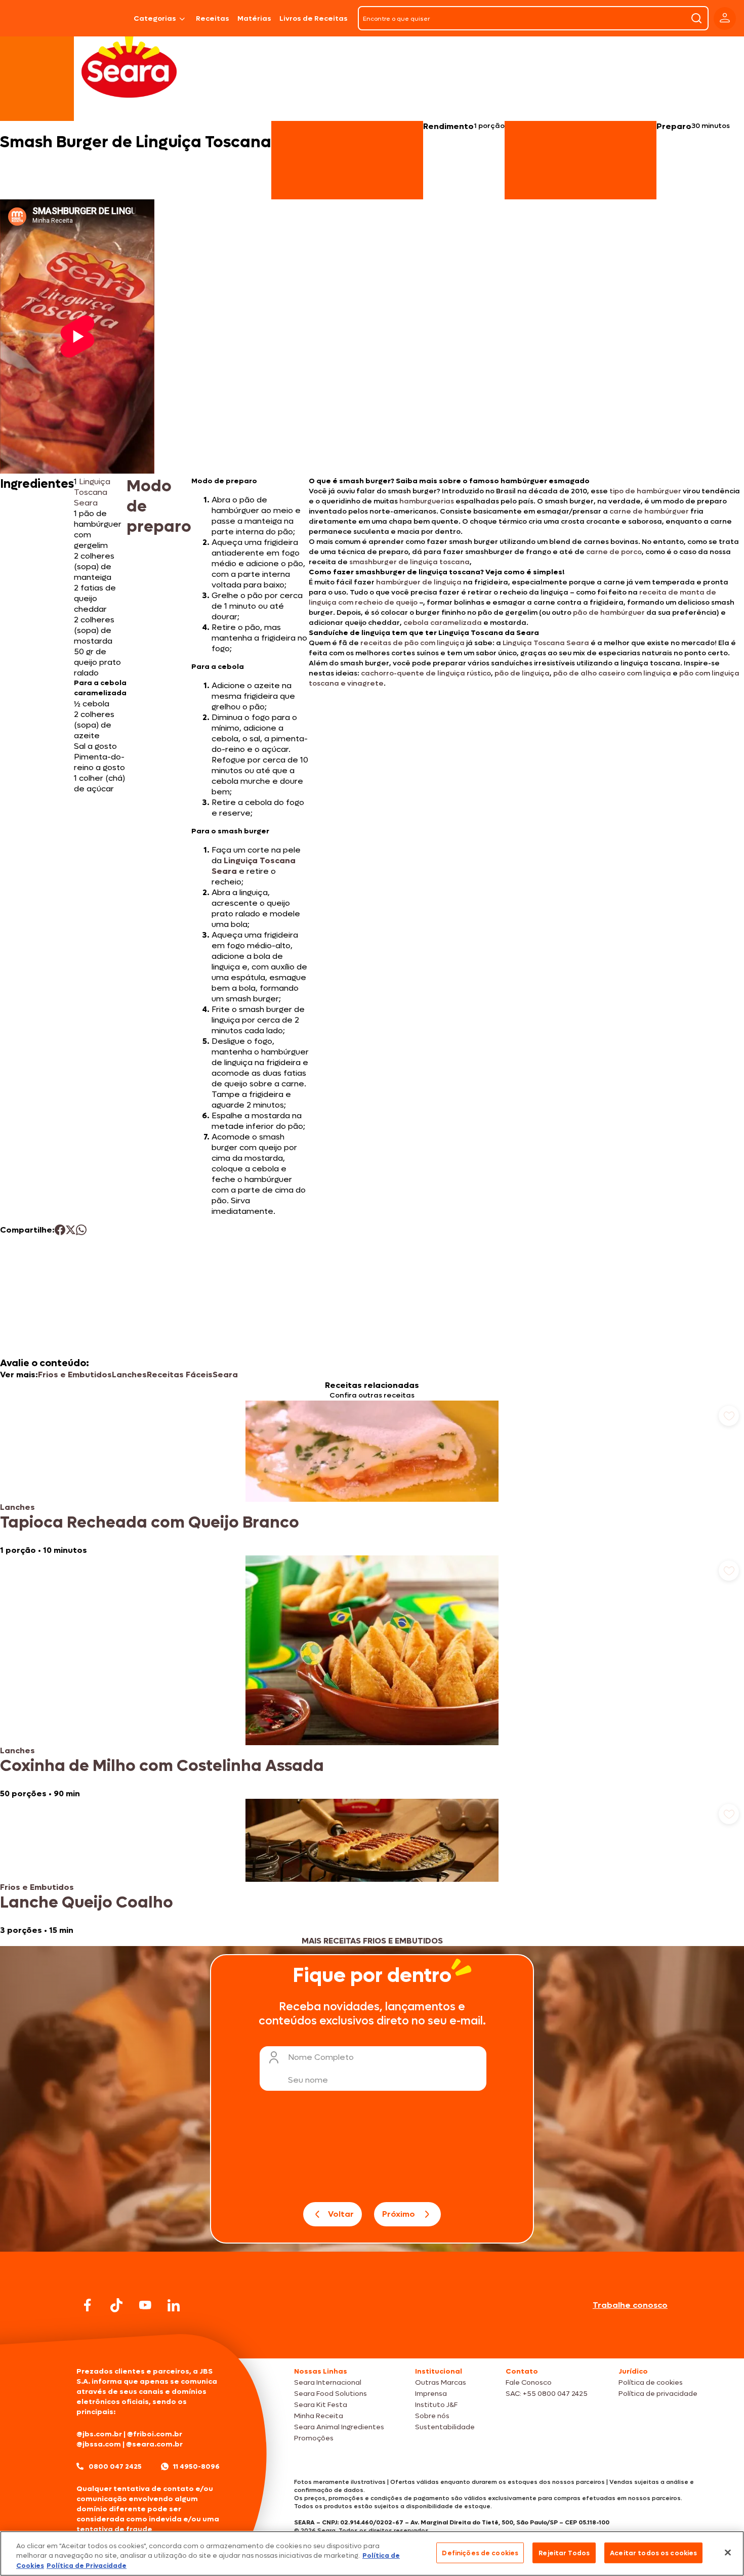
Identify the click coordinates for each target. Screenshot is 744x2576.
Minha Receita (319, 2416)
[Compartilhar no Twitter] (71, 1230)
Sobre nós (432, 2416)
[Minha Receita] (36, 18)
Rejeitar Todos (564, 2552)
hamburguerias (427, 501)
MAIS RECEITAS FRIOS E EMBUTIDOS (372, 1941)
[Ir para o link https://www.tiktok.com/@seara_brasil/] (116, 2305)
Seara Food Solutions (330, 2394)
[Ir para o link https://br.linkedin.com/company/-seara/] (174, 2305)
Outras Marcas (441, 2382)
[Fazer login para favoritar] (729, 1416)
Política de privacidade (658, 2394)
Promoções (314, 2438)
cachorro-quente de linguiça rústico (426, 673)
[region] (372, 2553)
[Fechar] (728, 2552)
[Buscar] (696, 18)
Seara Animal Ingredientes (339, 2427)
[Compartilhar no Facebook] (60, 1230)
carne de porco (614, 552)
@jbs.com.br (99, 2434)
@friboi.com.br (155, 2434)
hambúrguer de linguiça (419, 582)
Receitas (213, 18)
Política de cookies (651, 2382)
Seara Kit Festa (321, 2405)
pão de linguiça (522, 673)
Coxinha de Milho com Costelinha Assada (162, 1766)
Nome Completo (321, 2057)
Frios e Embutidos (75, 1375)
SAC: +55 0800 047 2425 (547, 2394)
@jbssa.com (99, 2444)
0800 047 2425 (115, 2466)
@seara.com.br (154, 2444)
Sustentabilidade (445, 2427)
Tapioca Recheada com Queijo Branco (150, 1523)
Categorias (155, 18)
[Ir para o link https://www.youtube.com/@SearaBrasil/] (145, 2305)
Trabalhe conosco (630, 2305)
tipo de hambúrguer (645, 491)
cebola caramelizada (443, 623)
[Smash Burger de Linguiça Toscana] (104, 18)
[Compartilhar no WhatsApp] (81, 1230)
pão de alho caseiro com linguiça (612, 673)
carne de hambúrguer (649, 511)
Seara (225, 1375)
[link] (372, 1478)
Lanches (129, 1375)
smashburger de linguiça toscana (409, 562)
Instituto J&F (436, 2405)
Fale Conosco (529, 2382)
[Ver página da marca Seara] (129, 66)
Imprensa (431, 2394)
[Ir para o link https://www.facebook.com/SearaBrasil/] (88, 2305)
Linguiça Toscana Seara (92, 492)
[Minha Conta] (725, 18)
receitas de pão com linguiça (412, 643)
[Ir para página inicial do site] (372, 2339)
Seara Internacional (328, 2382)
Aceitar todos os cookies (653, 2552)
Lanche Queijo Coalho (87, 1903)
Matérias (254, 18)
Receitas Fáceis (180, 1375)
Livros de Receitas (314, 18)
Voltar (341, 2214)
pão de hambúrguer (609, 613)
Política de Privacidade (87, 2566)
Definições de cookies (480, 2552)
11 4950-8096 (196, 2466)
